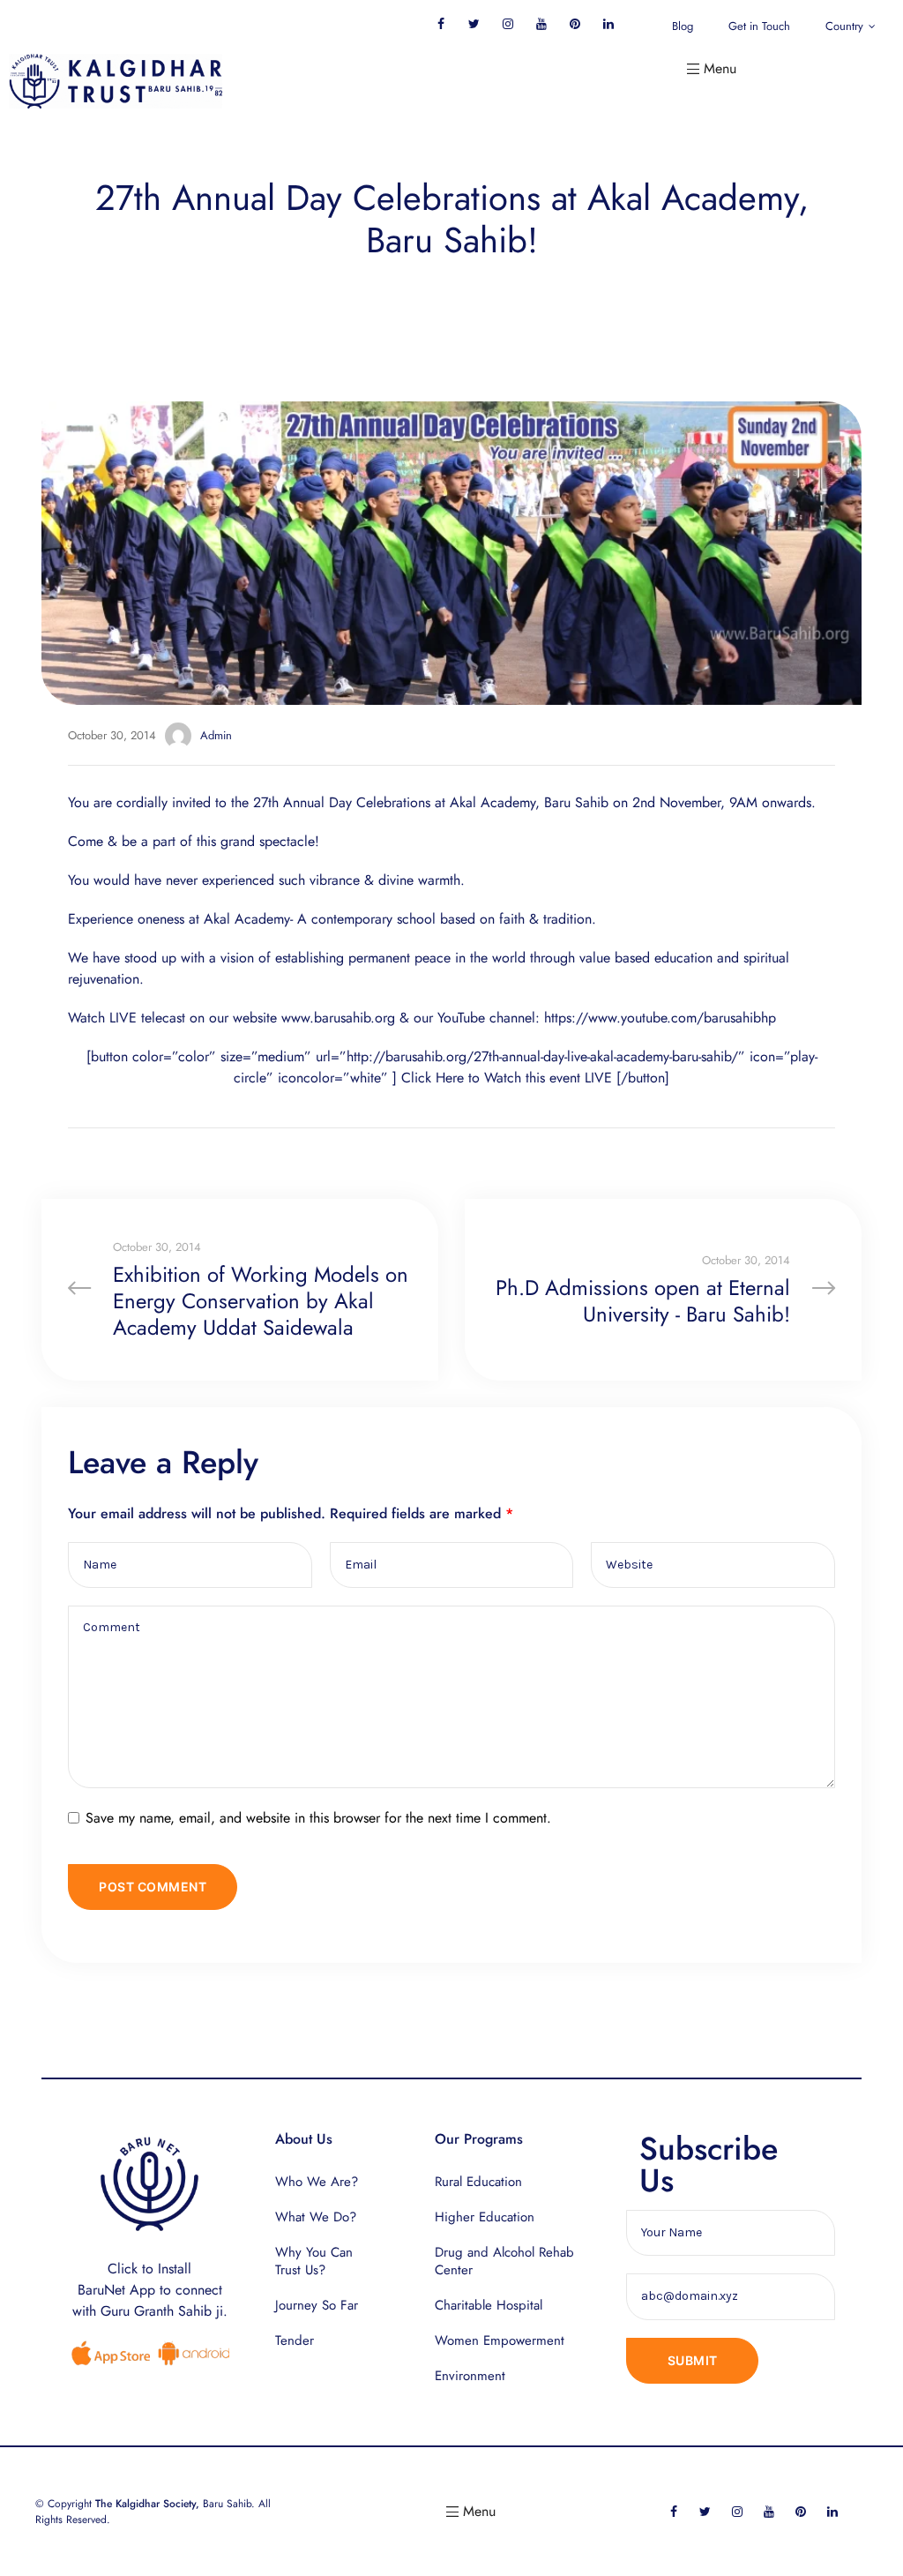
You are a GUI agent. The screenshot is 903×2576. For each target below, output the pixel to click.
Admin (216, 735)
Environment (470, 2376)
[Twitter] (474, 23)
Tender (295, 2340)
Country (844, 26)
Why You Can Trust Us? (314, 2261)
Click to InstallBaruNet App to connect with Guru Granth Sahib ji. (150, 2290)
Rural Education (478, 2182)
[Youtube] (541, 23)
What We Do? (316, 2217)
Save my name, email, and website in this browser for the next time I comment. (318, 1818)
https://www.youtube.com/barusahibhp (660, 1018)
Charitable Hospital (489, 2305)
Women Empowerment (500, 2340)
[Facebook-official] (440, 23)
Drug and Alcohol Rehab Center (504, 2261)
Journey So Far (317, 2305)
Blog (683, 26)
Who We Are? (317, 2182)
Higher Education (485, 2217)
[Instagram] (507, 23)
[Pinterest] (575, 23)
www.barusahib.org (338, 1018)
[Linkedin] (608, 23)
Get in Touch (759, 26)
